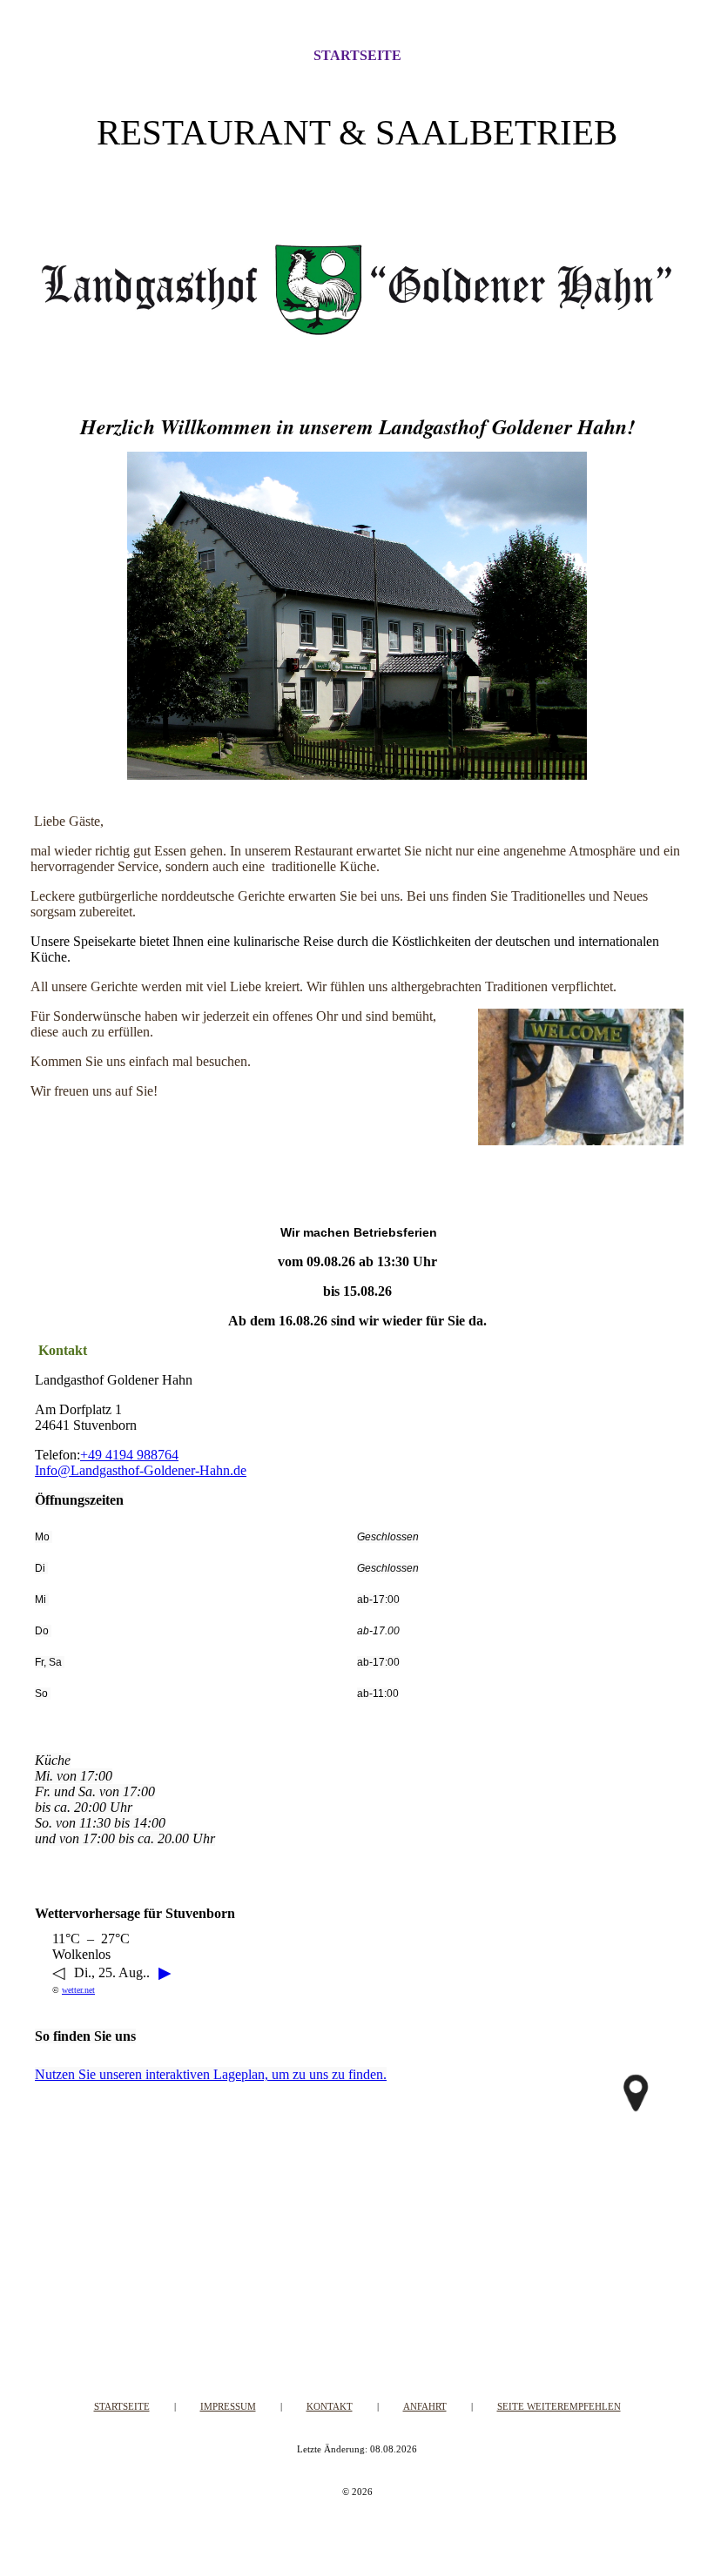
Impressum (228, 2406)
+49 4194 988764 (129, 1455)
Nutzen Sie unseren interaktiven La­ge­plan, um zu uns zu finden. (211, 2074)
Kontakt (330, 2406)
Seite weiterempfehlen (559, 2406)
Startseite (357, 55)
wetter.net (78, 1990)
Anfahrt (425, 2406)
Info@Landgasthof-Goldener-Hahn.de (141, 1470)
